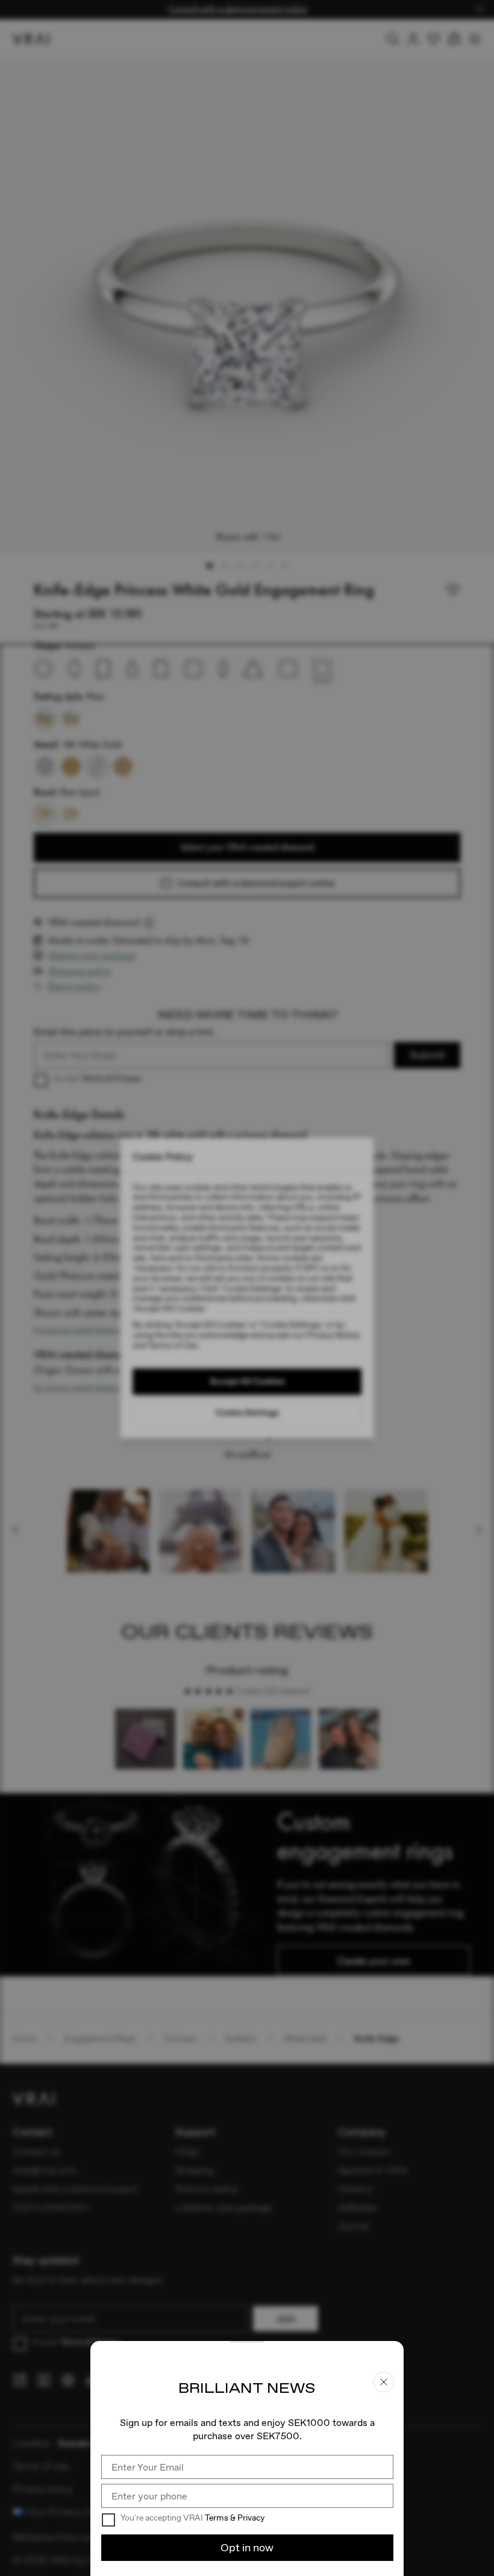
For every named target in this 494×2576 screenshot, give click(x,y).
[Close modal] (247, 1288)
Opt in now (247, 2547)
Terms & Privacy (235, 2518)
